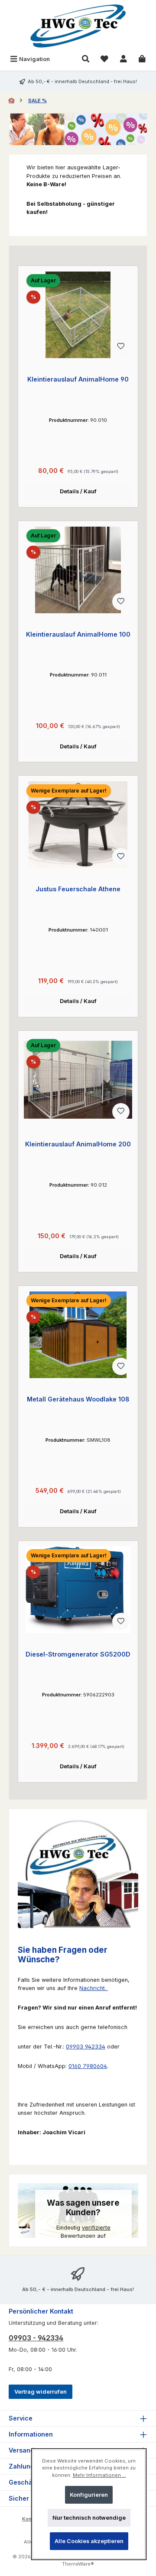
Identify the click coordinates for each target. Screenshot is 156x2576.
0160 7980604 (88, 2066)
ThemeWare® (78, 2564)
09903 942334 (86, 2047)
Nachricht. (94, 1988)
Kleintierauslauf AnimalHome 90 (78, 379)
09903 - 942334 (36, 2338)
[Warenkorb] (142, 59)
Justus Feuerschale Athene (78, 889)
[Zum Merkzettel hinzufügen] (121, 346)
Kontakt (31, 2519)
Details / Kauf (78, 491)
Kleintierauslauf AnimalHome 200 (78, 1144)
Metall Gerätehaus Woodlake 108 (78, 1399)
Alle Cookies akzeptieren (89, 2541)
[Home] (12, 100)
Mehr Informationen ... (99, 2475)
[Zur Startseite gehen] (78, 26)
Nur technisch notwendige (89, 2518)
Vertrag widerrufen (41, 2392)
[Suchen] (86, 59)
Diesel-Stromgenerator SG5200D (78, 1654)
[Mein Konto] (123, 59)
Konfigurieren (89, 2495)
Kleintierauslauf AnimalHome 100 (78, 634)
